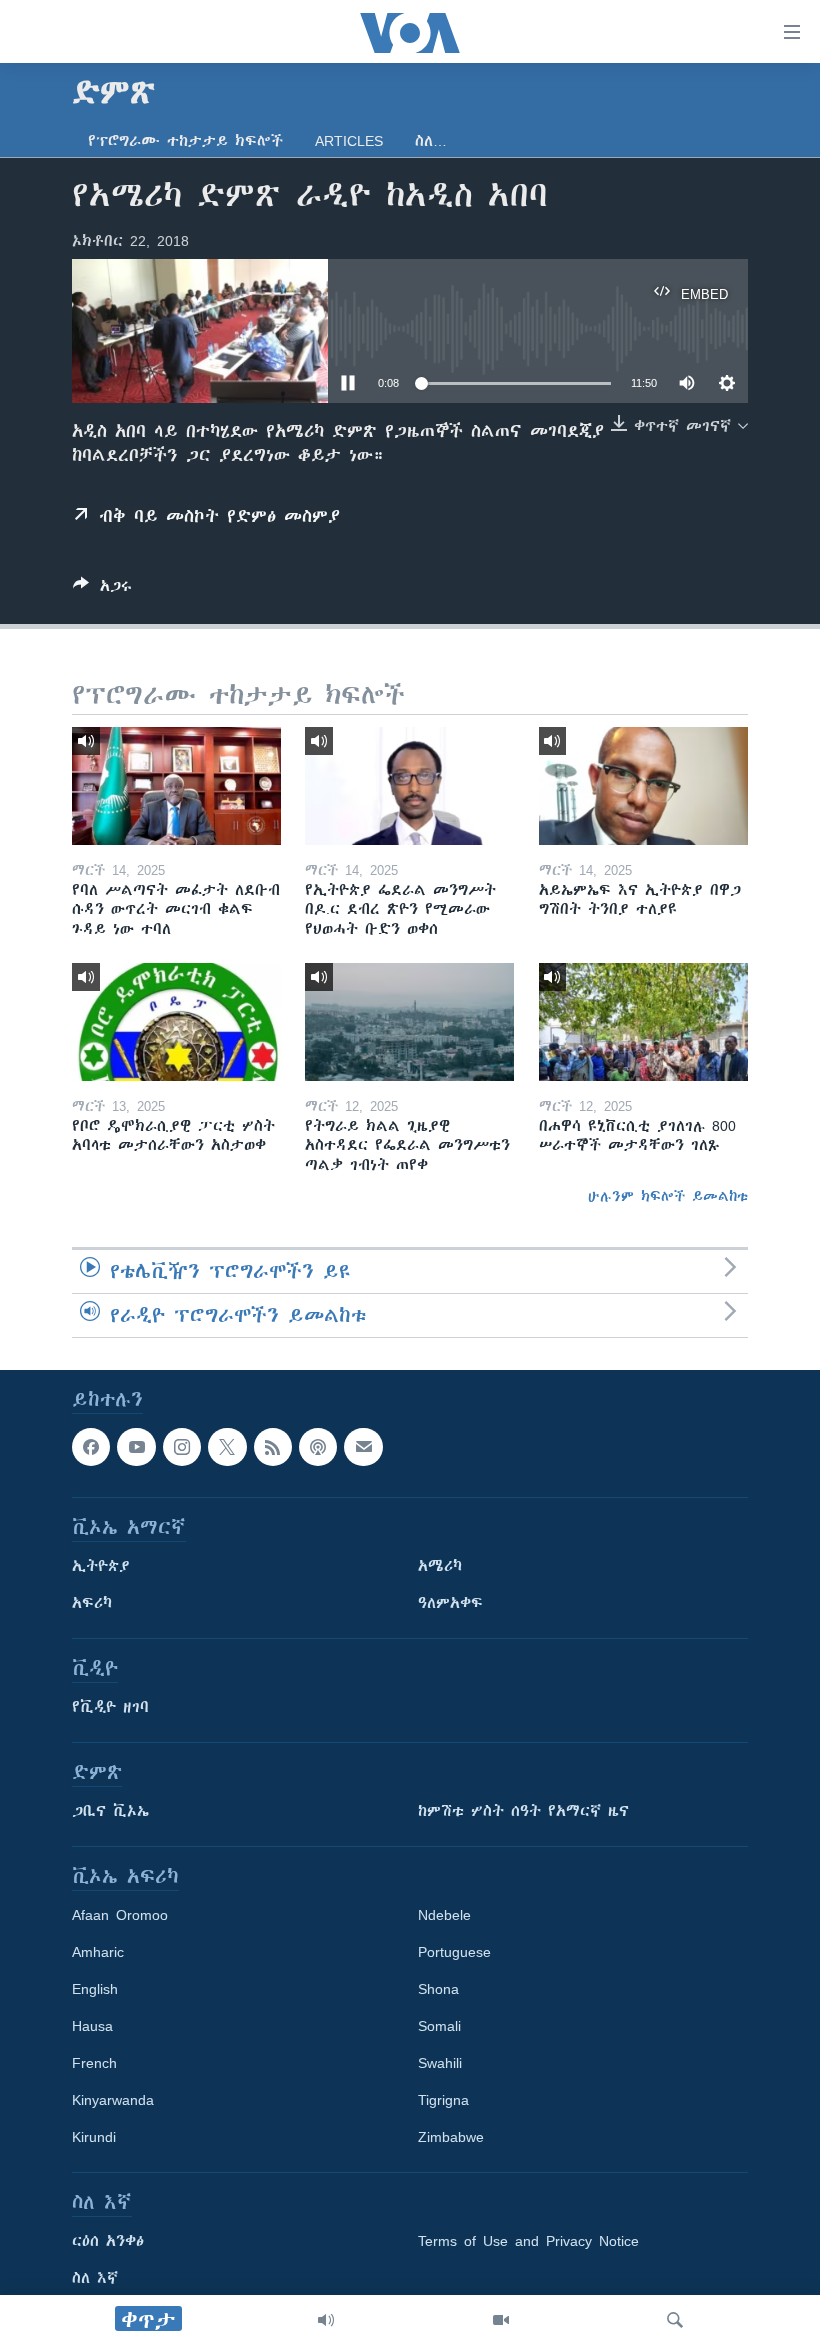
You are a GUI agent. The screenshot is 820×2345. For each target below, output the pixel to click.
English (95, 1989)
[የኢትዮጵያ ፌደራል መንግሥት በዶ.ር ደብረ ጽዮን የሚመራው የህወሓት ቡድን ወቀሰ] (409, 786)
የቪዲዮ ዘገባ (110, 1707)
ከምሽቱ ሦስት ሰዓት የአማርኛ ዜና (523, 1811)
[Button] (102, 589)
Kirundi (94, 2137)
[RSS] (273, 1447)
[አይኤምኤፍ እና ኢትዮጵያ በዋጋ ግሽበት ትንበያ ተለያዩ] (643, 786)
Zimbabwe (451, 2137)
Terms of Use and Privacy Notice (528, 2241)
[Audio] (326, 2320)
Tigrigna (443, 2100)
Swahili (440, 2063)
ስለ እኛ (95, 2278)
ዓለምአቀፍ (450, 1603)
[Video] (501, 2320)
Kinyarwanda (113, 2100)
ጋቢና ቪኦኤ (110, 1811)
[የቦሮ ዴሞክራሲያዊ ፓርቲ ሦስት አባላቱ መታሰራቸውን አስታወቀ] (176, 1022)
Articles (349, 141)
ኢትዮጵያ (101, 1566)
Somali (439, 2026)
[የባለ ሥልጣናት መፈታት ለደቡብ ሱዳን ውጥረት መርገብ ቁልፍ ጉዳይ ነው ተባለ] (176, 786)
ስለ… (431, 141)
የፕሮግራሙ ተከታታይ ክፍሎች (185, 141)
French (94, 2063)
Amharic (98, 1952)
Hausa (92, 2026)
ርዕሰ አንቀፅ (108, 2241)
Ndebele (444, 1915)
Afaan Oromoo (120, 1915)
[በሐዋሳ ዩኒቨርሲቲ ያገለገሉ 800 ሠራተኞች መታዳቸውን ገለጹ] (643, 1022)
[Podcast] (318, 1447)
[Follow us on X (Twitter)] (227, 1447)
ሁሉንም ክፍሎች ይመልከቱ (668, 1196)
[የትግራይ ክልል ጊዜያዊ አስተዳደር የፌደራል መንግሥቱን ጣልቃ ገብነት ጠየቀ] (409, 1022)
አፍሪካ (92, 1603)
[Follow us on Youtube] (136, 1447)
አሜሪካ (440, 1566)
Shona (438, 1989)
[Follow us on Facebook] (91, 1447)
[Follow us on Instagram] (182, 1447)
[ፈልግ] (675, 2320)
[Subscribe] (363, 1447)
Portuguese (454, 1952)
